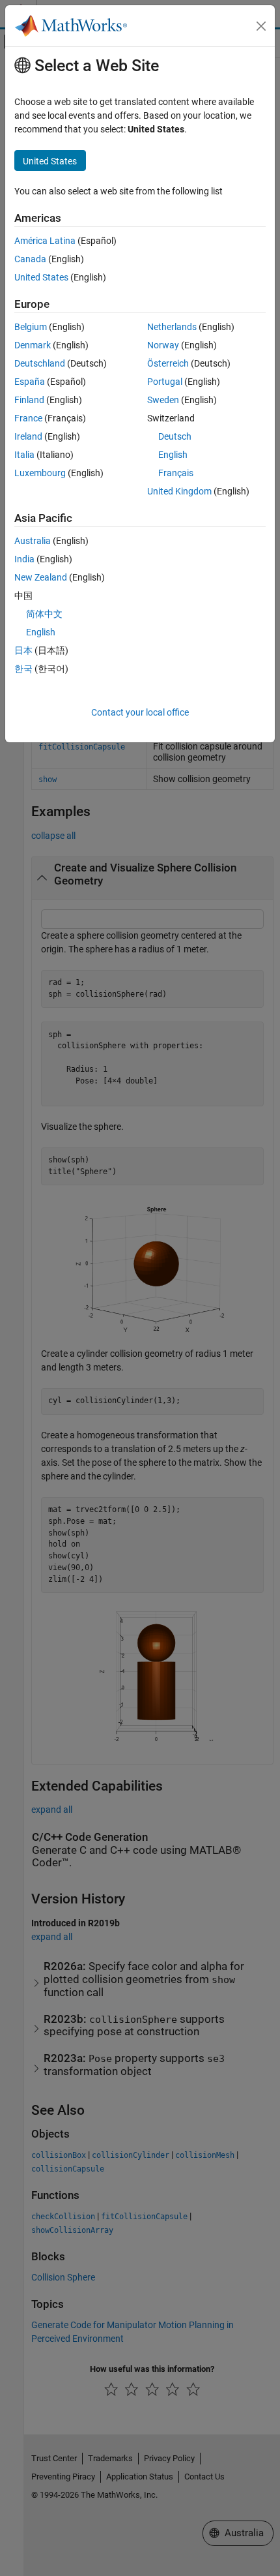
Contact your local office (140, 712)
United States (41, 277)
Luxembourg (40, 473)
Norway (163, 345)
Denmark (33, 345)
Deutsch (175, 436)
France (28, 418)
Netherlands (172, 327)
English (173, 455)
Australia (33, 541)
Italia (24, 455)
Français (176, 473)
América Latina (45, 241)
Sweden (163, 400)
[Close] (261, 26)
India (24, 559)
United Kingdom (179, 491)
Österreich (168, 363)
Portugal (165, 382)
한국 (23, 669)
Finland (29, 400)
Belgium (31, 327)
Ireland (28, 436)
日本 (23, 650)
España (30, 382)
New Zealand (41, 577)
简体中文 (44, 614)
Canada (30, 259)
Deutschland (40, 363)
